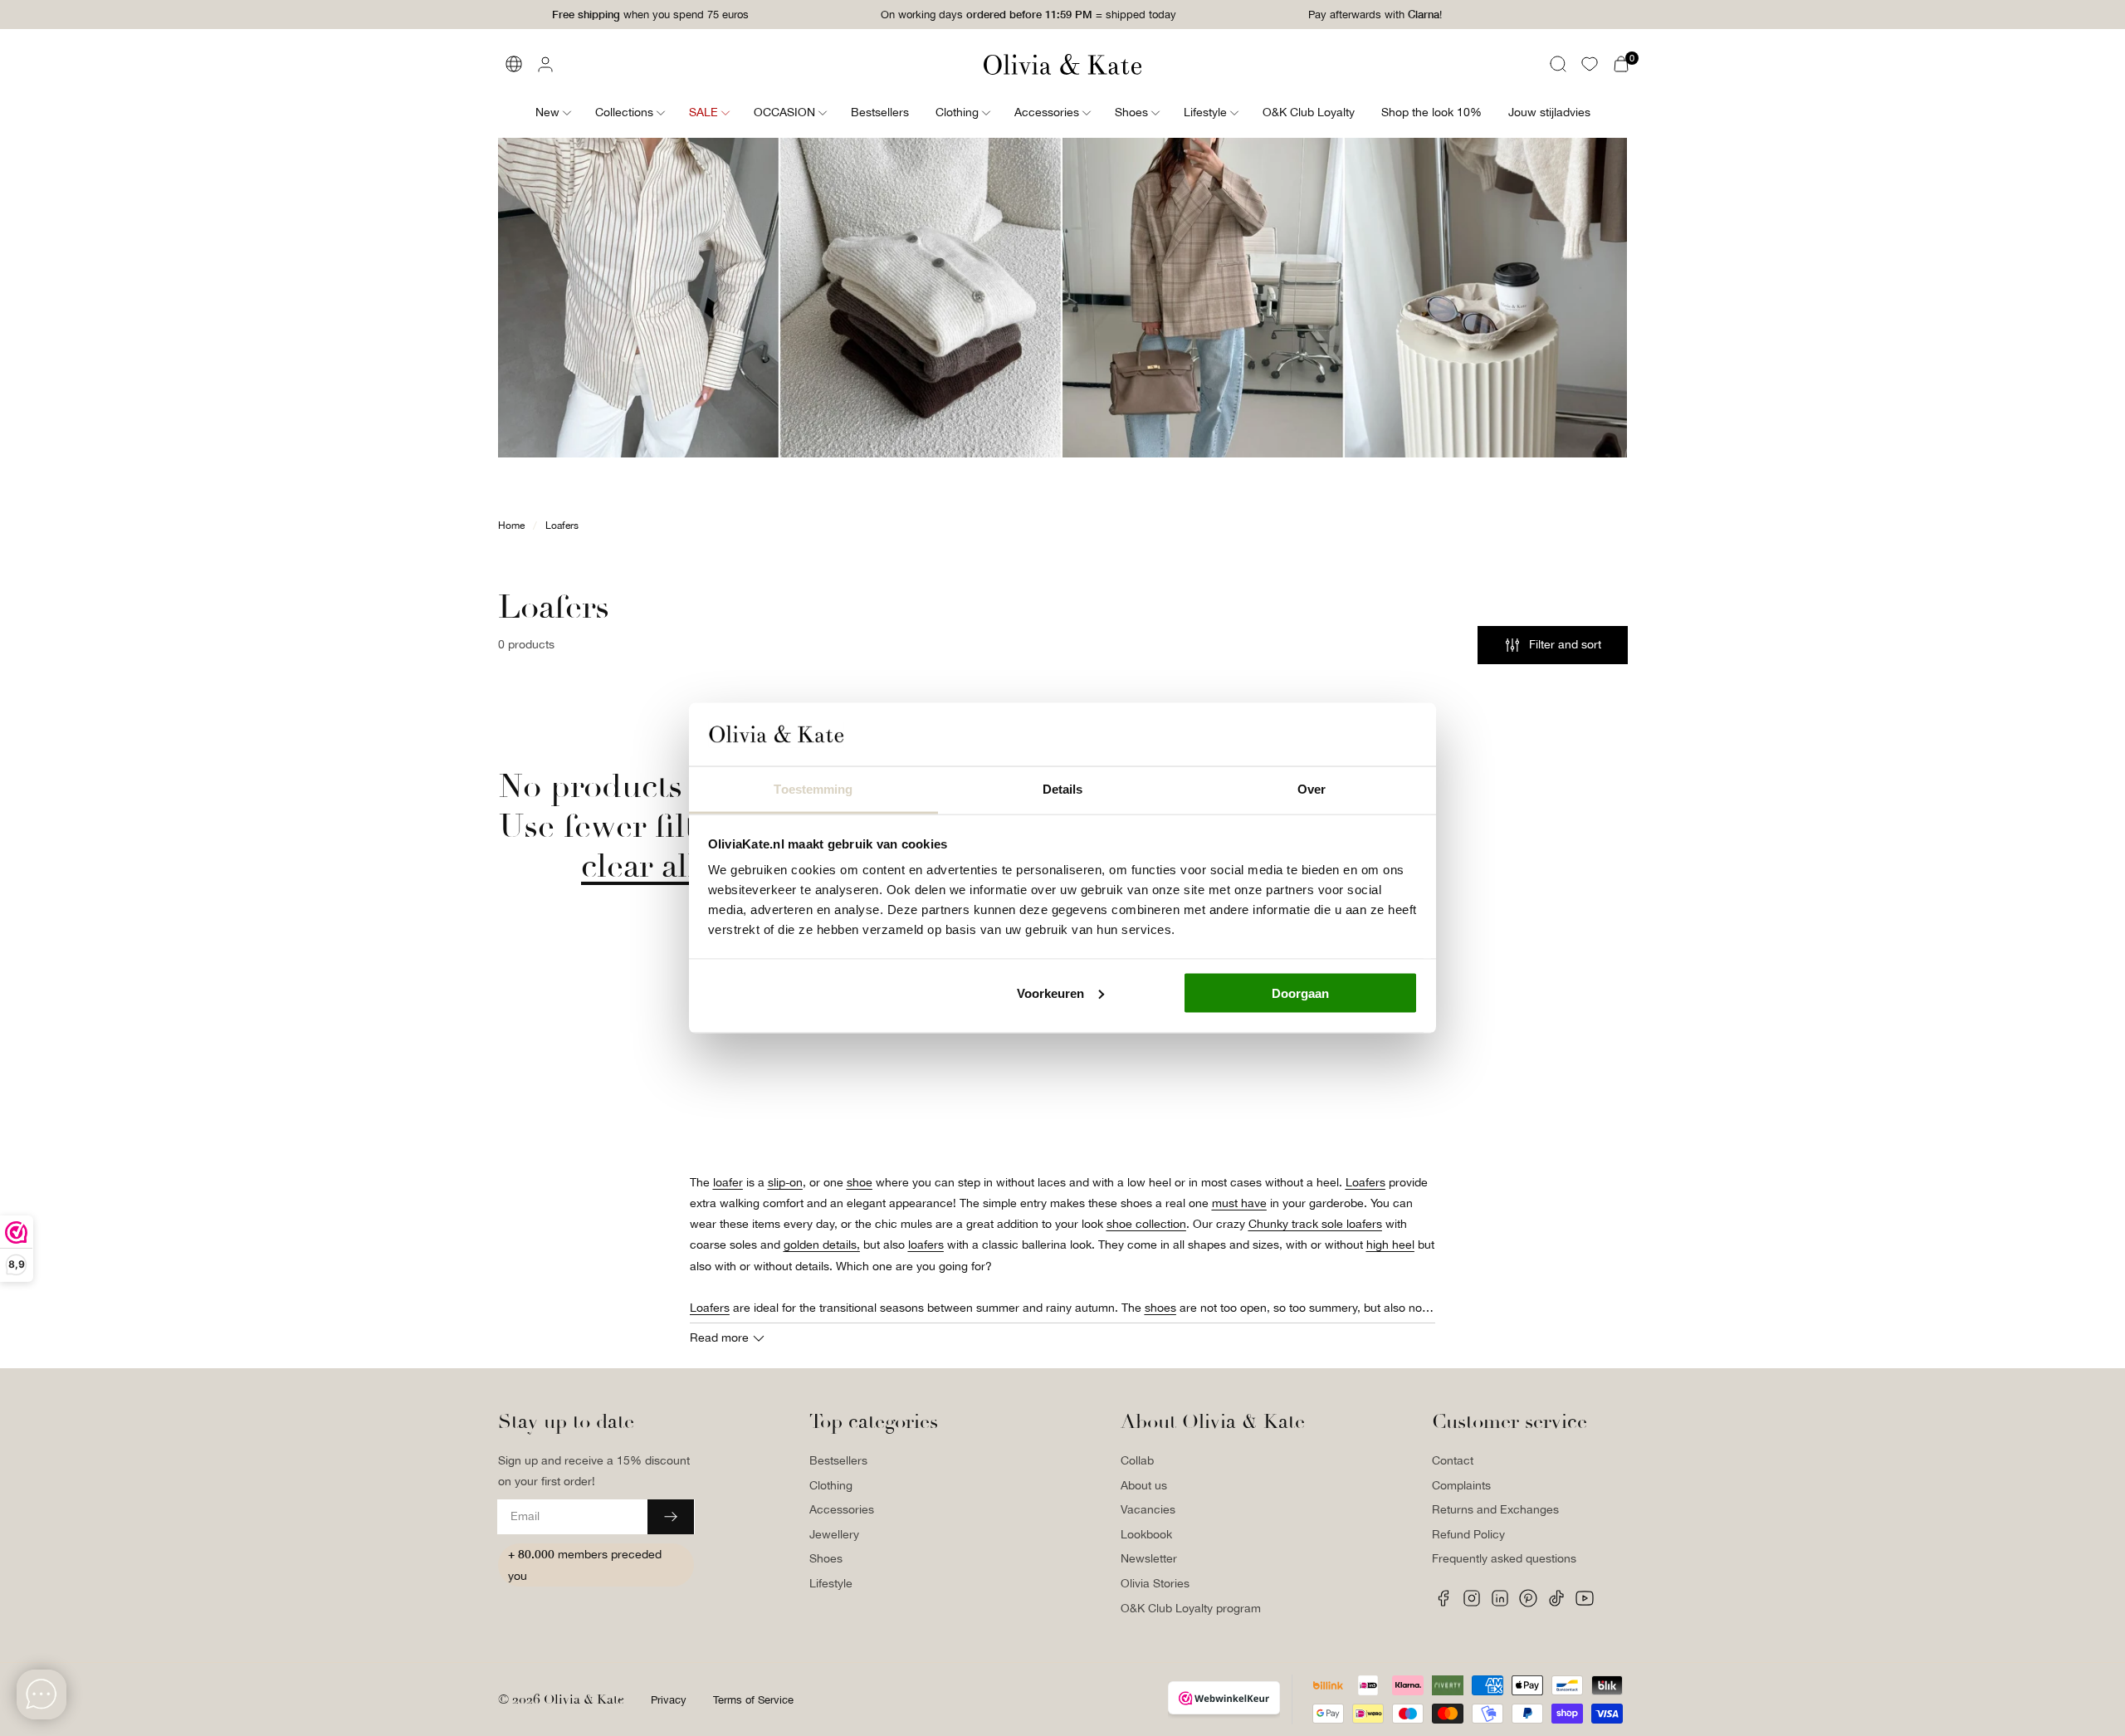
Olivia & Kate (584, 1699)
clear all (639, 866)
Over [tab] (1312, 789)
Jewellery (834, 1534)
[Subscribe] (671, 1517)
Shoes (826, 1558)
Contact (1453, 1460)
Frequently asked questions (1504, 1558)
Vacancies (1148, 1509)
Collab (1137, 1460)
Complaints (1461, 1485)
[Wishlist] (1590, 64)
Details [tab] (1063, 789)
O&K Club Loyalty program (1191, 1608)
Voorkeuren (1050, 993)
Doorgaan (1300, 993)
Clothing (831, 1485)
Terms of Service (753, 1700)
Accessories (842, 1509)
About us (1144, 1485)
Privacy (669, 1700)
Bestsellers (838, 1460)
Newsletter (1149, 1558)
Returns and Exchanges (1495, 1509)
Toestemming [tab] (813, 789)
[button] (1558, 64)
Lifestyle (831, 1583)
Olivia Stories (1155, 1583)
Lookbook (1146, 1534)
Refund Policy (1468, 1534)
